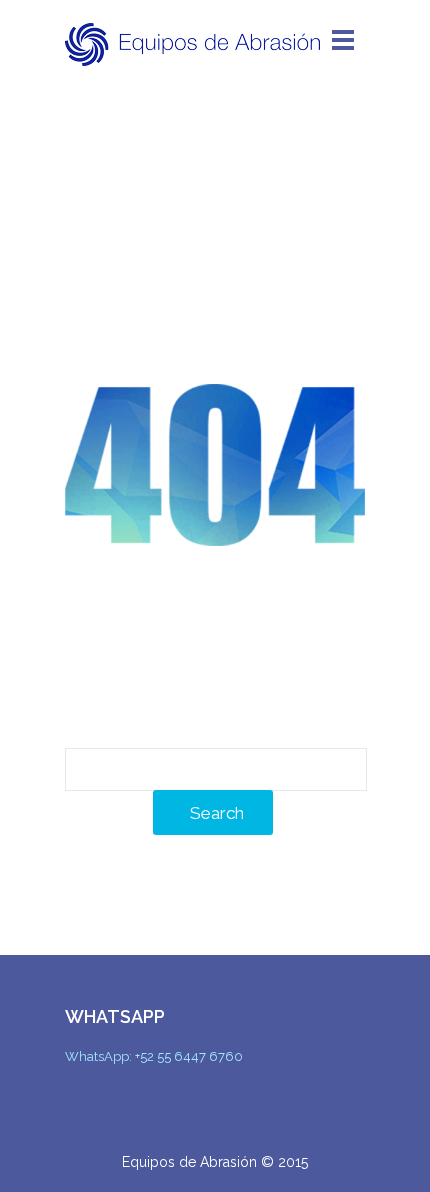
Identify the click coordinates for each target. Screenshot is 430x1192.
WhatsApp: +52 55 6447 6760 (154, 1056)
